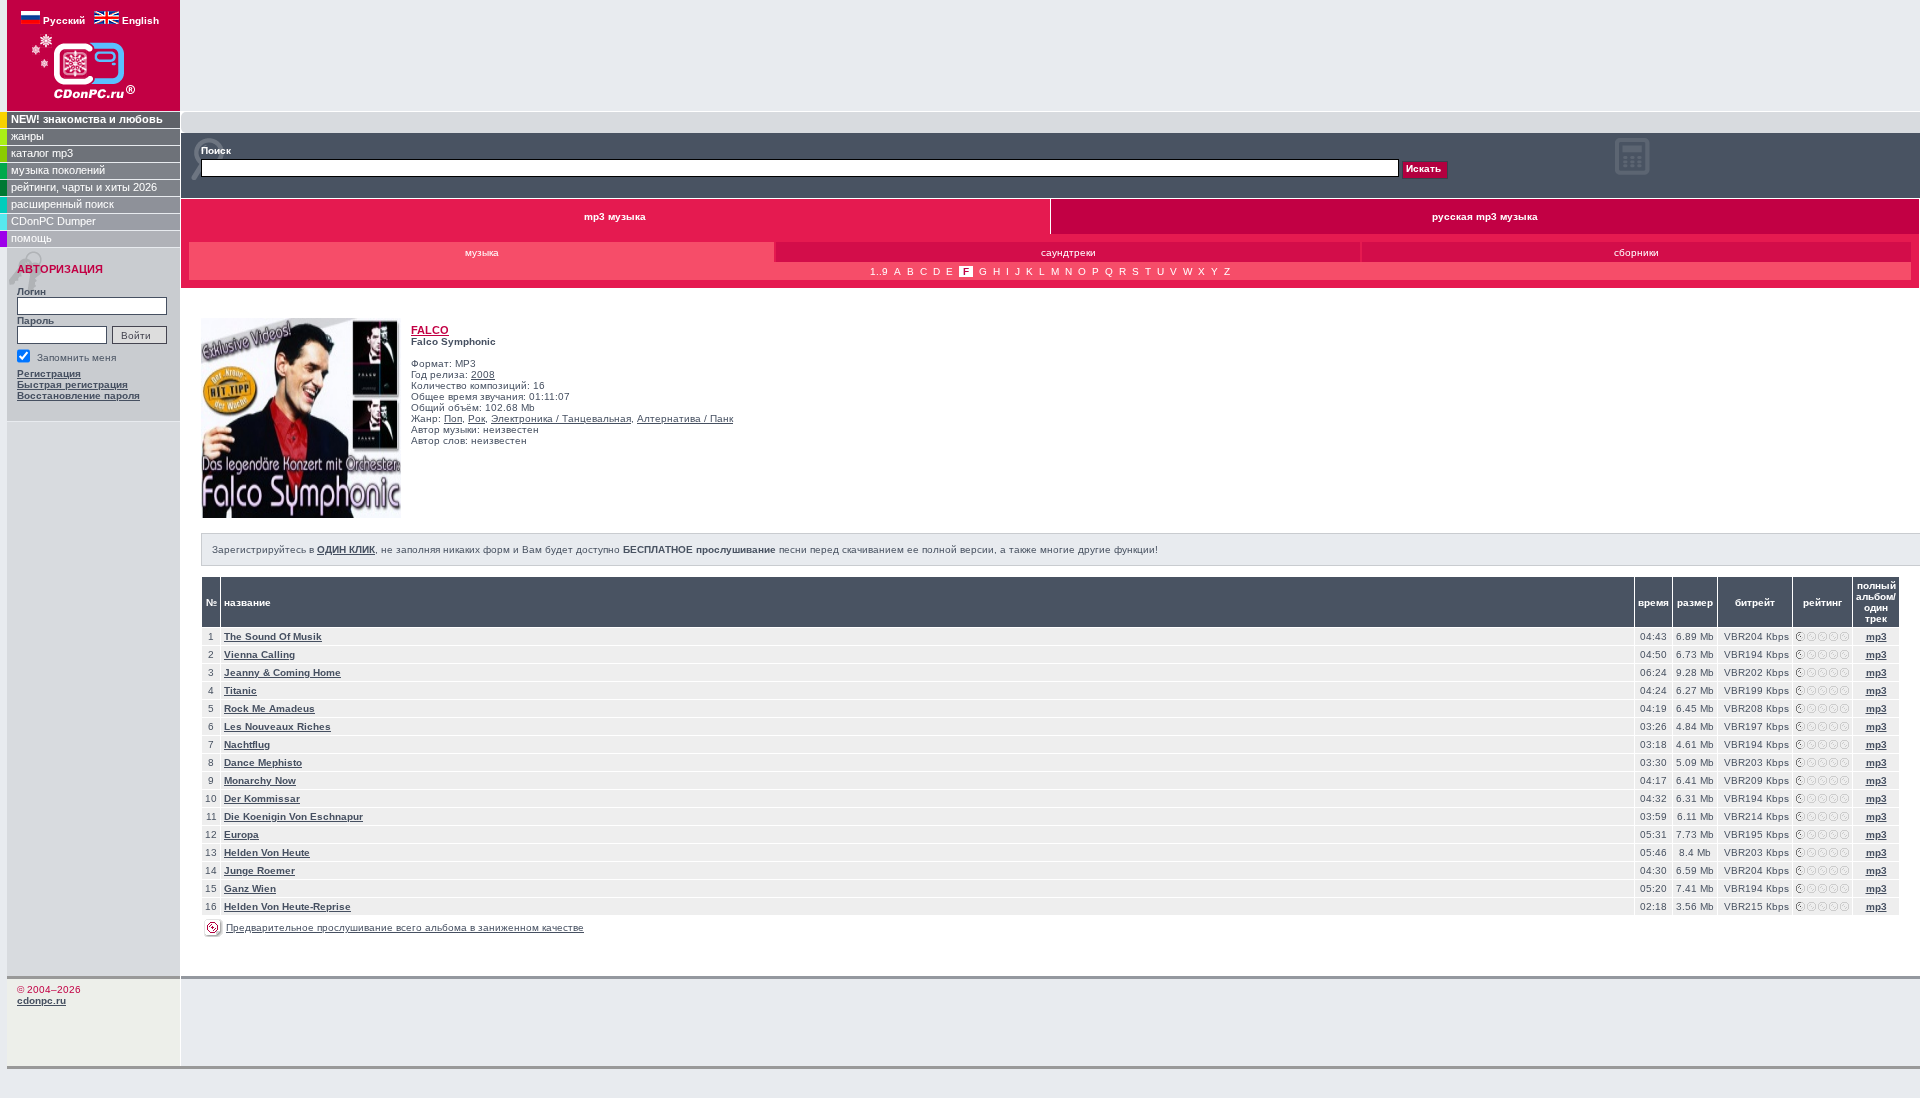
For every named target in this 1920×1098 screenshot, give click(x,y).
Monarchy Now (260, 780)
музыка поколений (58, 170)
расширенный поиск (62, 204)
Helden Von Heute (267, 852)
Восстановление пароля (78, 395)
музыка (482, 252)
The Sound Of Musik (273, 636)
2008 (483, 374)
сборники (1636, 252)
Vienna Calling (259, 654)
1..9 (879, 271)
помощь (31, 238)
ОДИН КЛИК (346, 549)
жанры (27, 136)
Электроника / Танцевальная (561, 418)
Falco (430, 330)
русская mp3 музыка (1485, 216)
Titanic (240, 690)
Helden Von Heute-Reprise (287, 906)
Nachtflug (247, 744)
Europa (241, 834)
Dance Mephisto (263, 762)
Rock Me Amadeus (269, 708)
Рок (476, 418)
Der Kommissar (262, 798)
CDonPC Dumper (53, 221)
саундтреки (1068, 252)
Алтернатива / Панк (685, 418)
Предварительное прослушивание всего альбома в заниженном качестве (405, 927)
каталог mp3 (42, 153)
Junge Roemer (259, 870)
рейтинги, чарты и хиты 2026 (84, 187)
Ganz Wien (250, 888)
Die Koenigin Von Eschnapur (293, 816)
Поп (453, 418)
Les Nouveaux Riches (277, 726)
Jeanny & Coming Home (282, 672)
